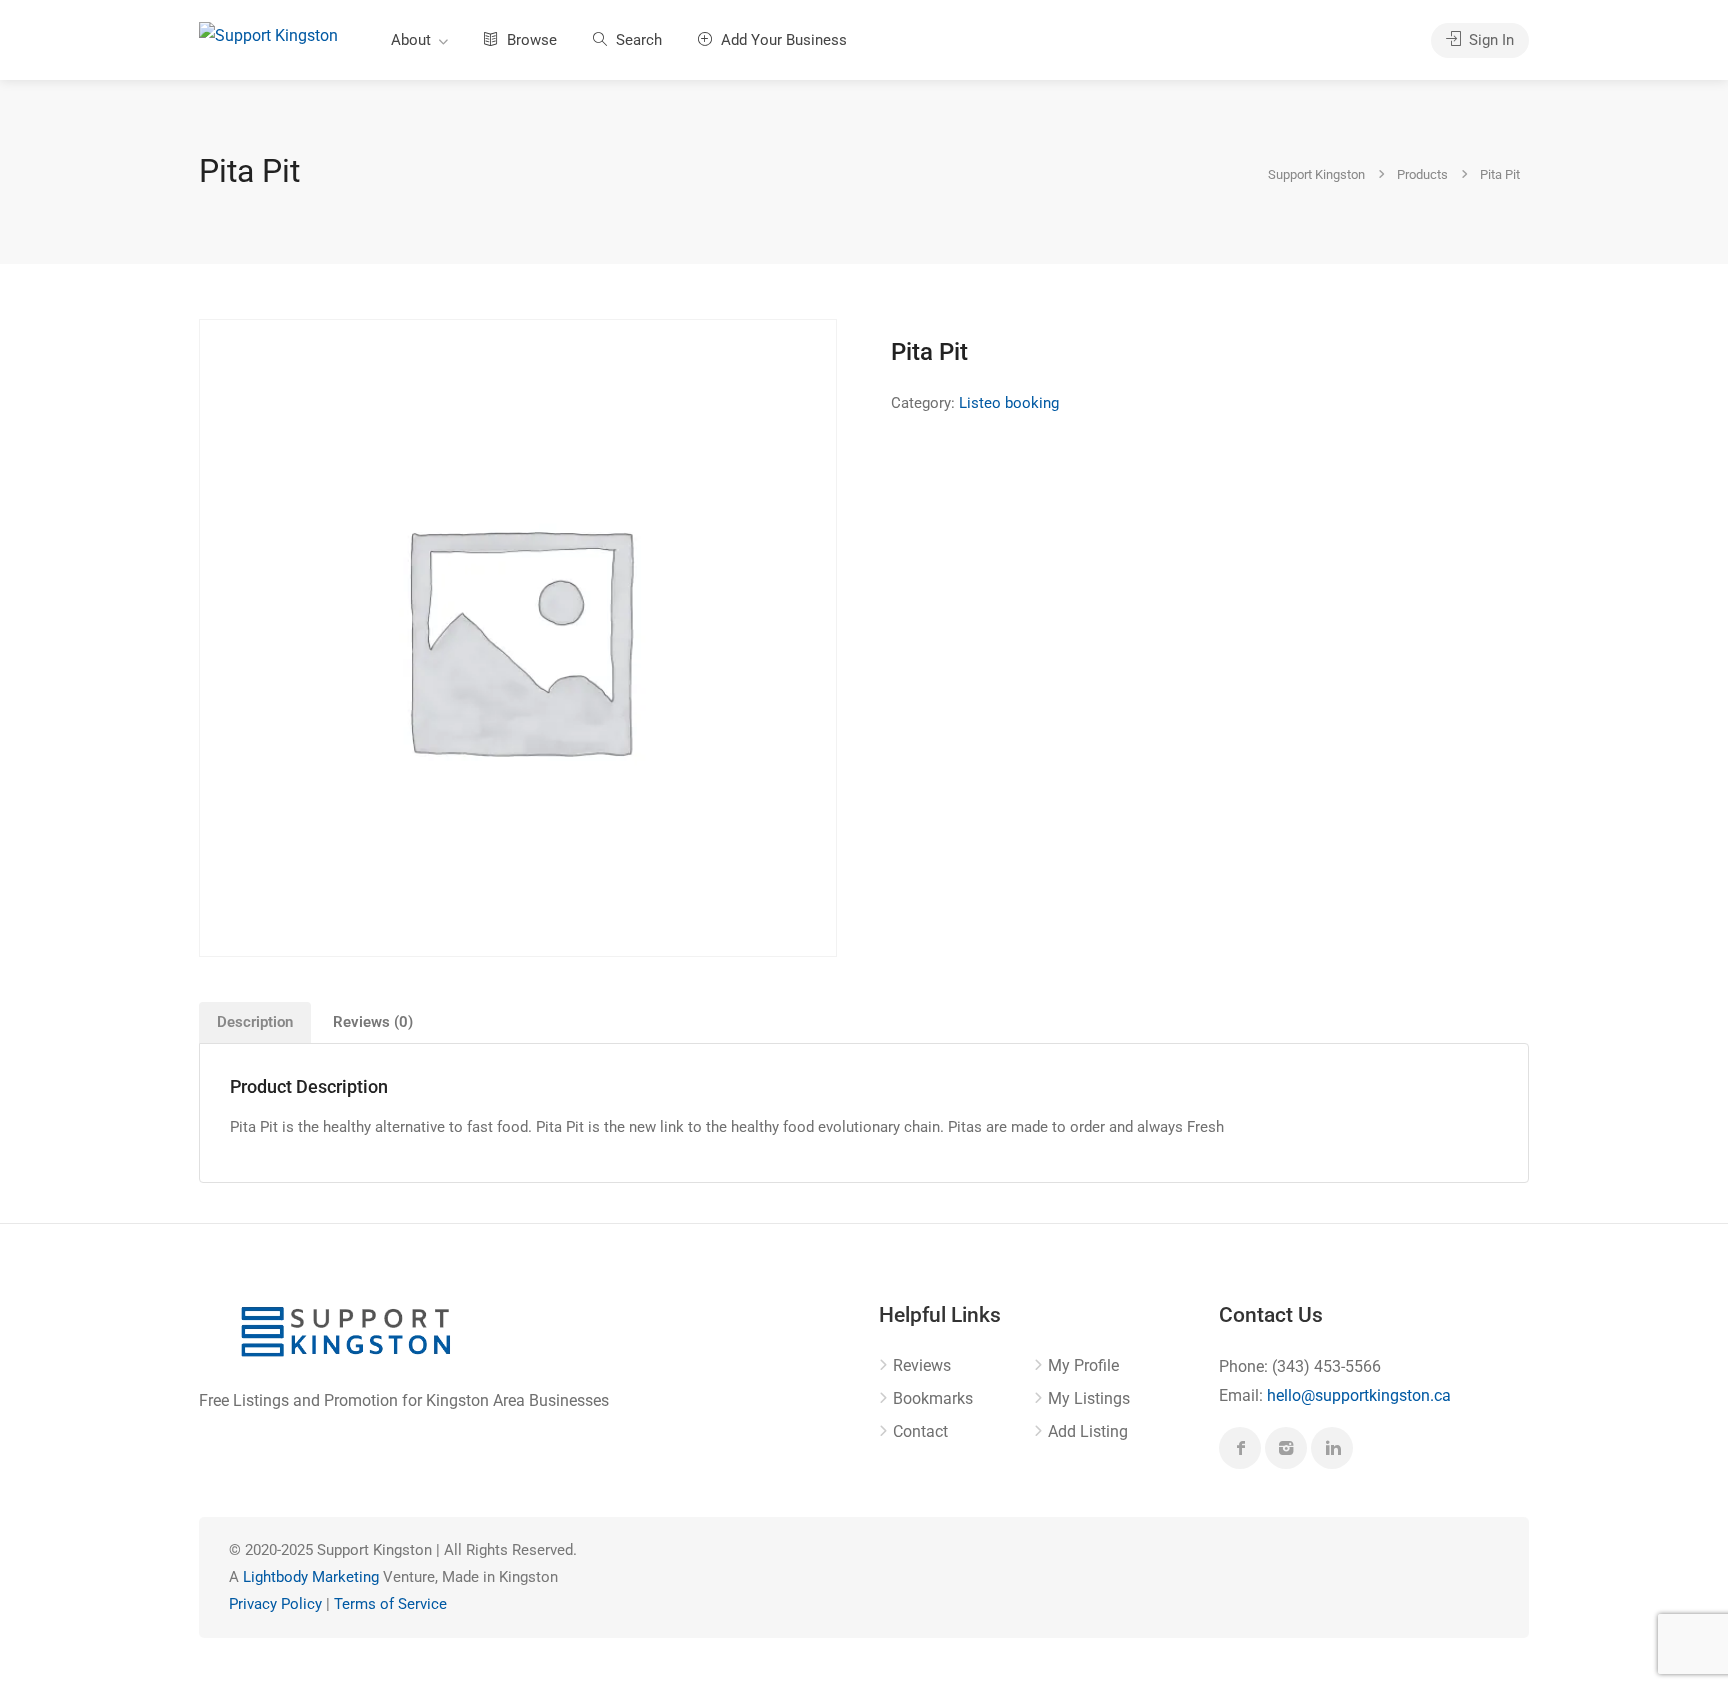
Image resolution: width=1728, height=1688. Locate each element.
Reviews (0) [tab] (373, 1022)
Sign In (1489, 40)
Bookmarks (933, 1398)
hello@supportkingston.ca (1359, 1395)
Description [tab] (255, 1022)
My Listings (1089, 1398)
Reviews (922, 1365)
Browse (530, 40)
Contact (920, 1431)
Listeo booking (1009, 403)
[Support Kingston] (268, 34)
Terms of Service (390, 1604)
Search (637, 40)
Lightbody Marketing (311, 1577)
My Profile (1083, 1365)
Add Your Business (782, 40)
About (411, 40)
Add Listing (1088, 1431)
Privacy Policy (275, 1604)
